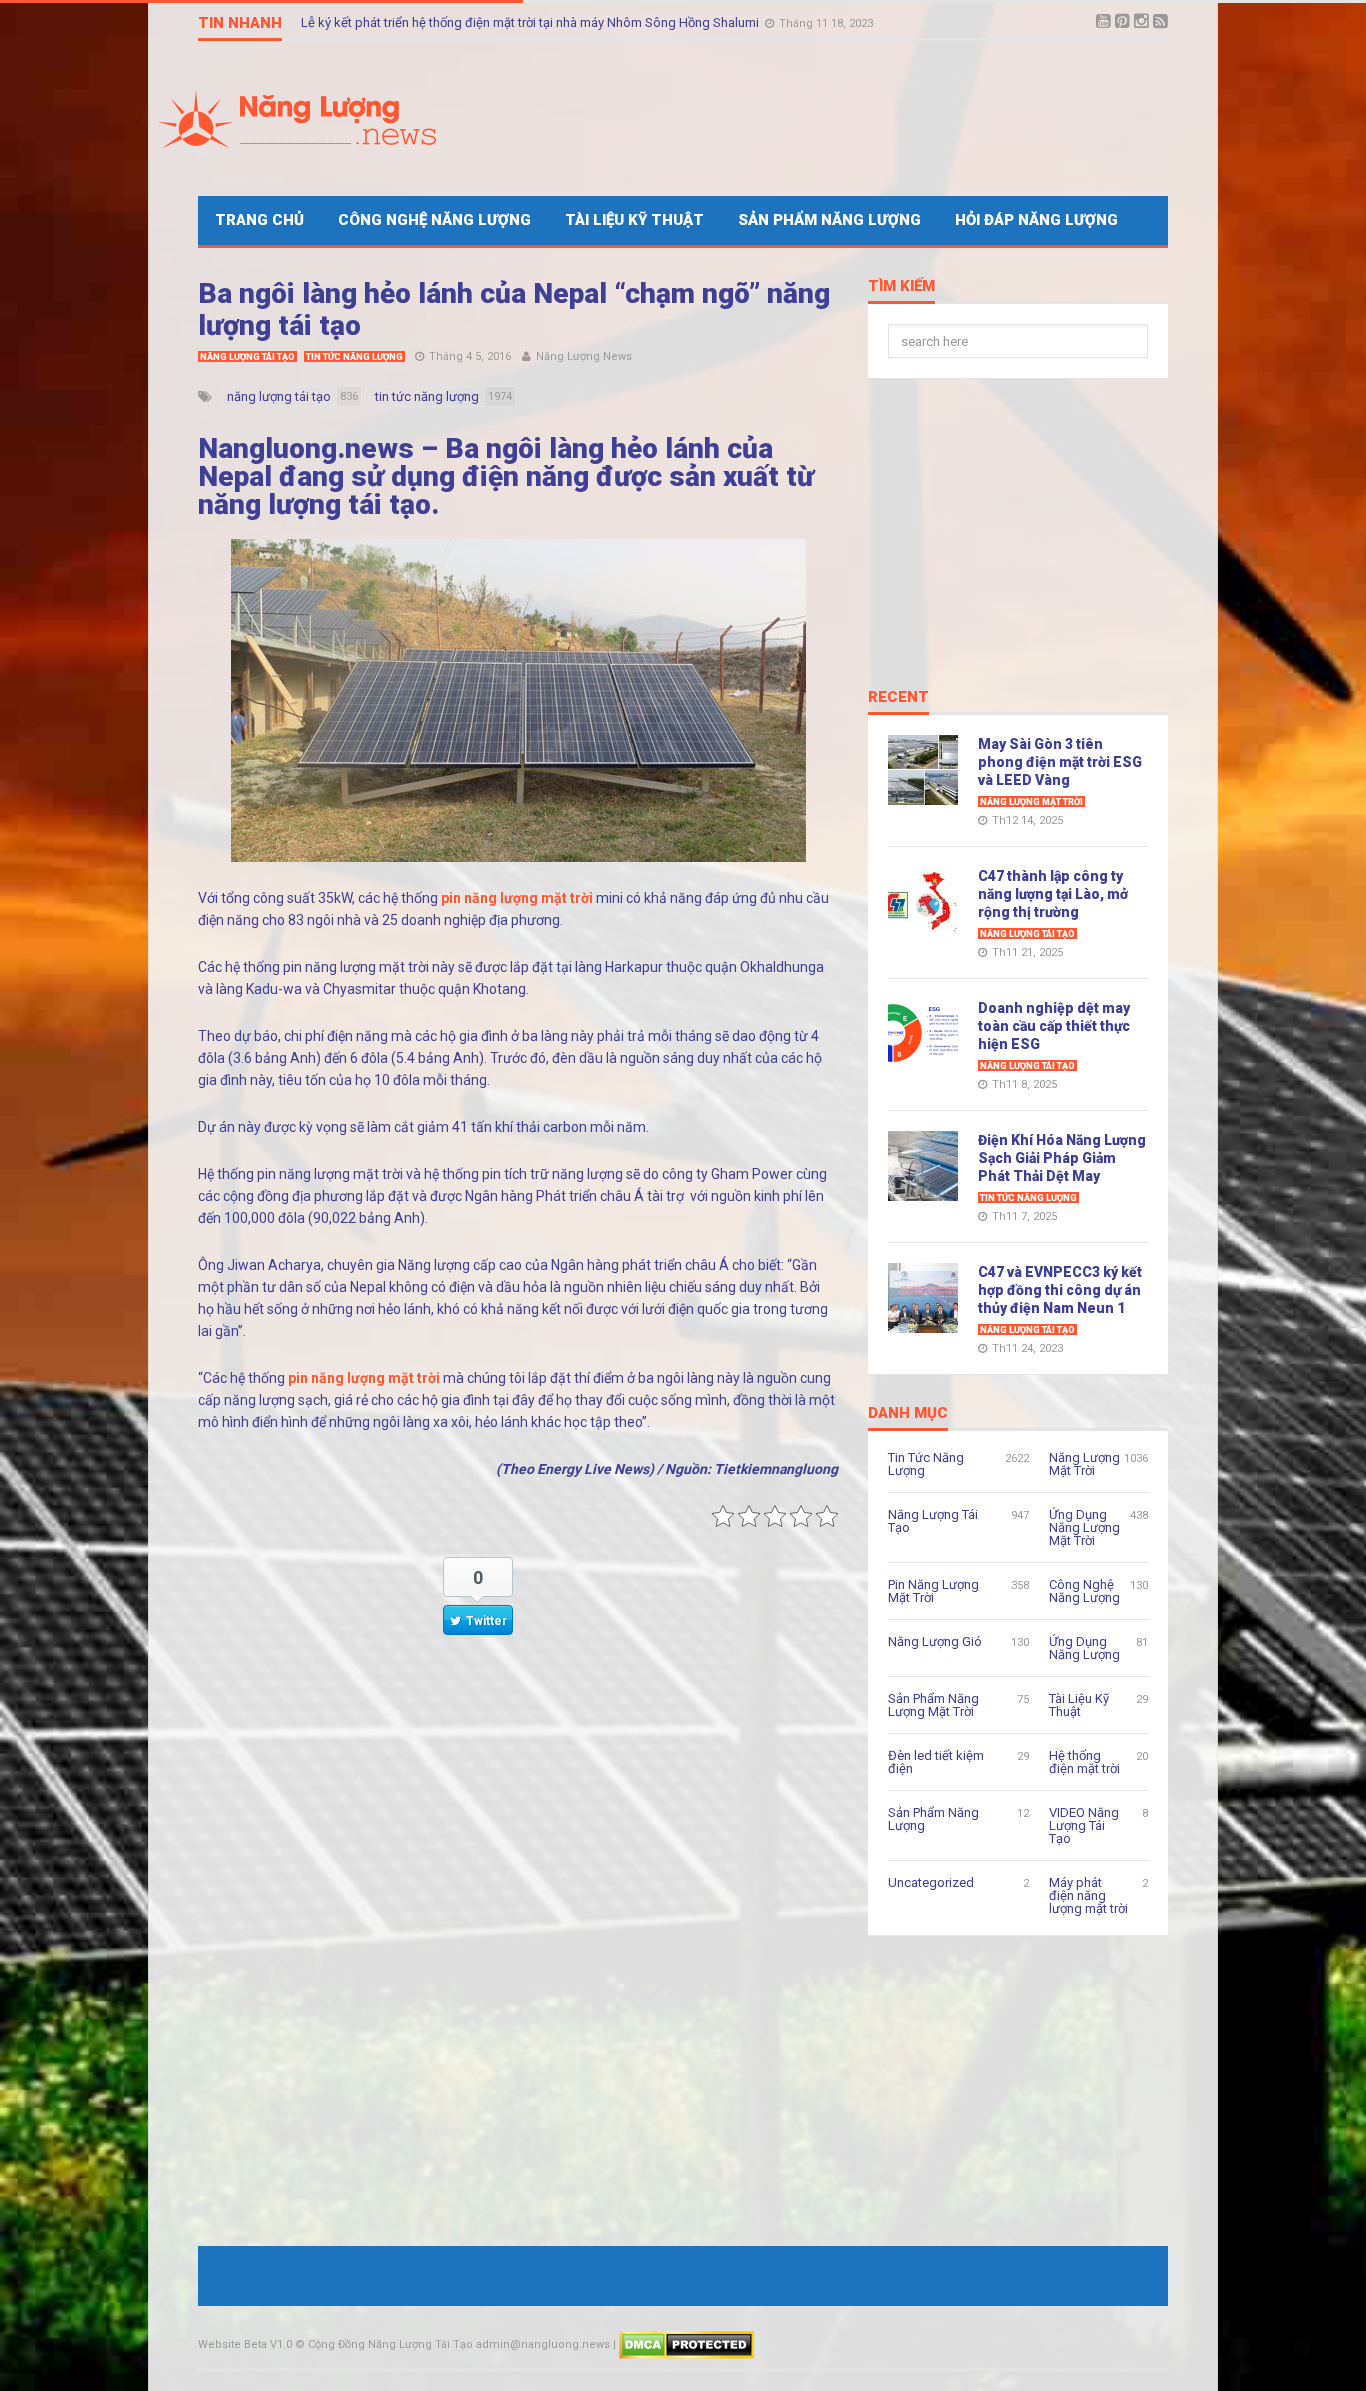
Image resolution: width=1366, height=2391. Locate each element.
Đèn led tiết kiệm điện (936, 1762)
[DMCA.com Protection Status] (686, 2344)
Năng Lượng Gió (935, 1641)
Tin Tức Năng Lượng (354, 357)
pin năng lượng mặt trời (517, 898)
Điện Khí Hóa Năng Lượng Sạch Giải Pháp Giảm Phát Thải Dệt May (1062, 1158)
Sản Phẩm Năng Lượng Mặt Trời (933, 1705)
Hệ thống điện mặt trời (1084, 1762)
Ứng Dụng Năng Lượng (1084, 1648)
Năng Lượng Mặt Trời (1031, 802)
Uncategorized (931, 1882)
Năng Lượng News (584, 356)
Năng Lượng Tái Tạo (247, 357)
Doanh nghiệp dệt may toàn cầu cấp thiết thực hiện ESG (1054, 1026)
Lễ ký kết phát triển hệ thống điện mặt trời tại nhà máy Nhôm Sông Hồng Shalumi (531, 23)
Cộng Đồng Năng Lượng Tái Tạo (390, 2344)
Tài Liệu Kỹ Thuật (634, 220)
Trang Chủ (259, 220)
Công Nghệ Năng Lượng (434, 220)
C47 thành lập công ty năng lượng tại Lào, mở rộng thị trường (1053, 894)
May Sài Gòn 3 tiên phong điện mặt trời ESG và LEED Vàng (1060, 762)
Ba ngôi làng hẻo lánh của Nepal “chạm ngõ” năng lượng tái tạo (514, 309)
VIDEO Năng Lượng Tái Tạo (1084, 1825)
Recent (898, 698)
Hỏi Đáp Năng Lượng (1036, 220)
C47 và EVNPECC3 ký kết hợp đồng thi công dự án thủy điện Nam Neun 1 (1060, 1290)
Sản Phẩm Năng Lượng (829, 220)
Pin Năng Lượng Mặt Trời (933, 1591)
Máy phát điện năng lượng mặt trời (1088, 1895)
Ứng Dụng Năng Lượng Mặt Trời (1084, 1527)
